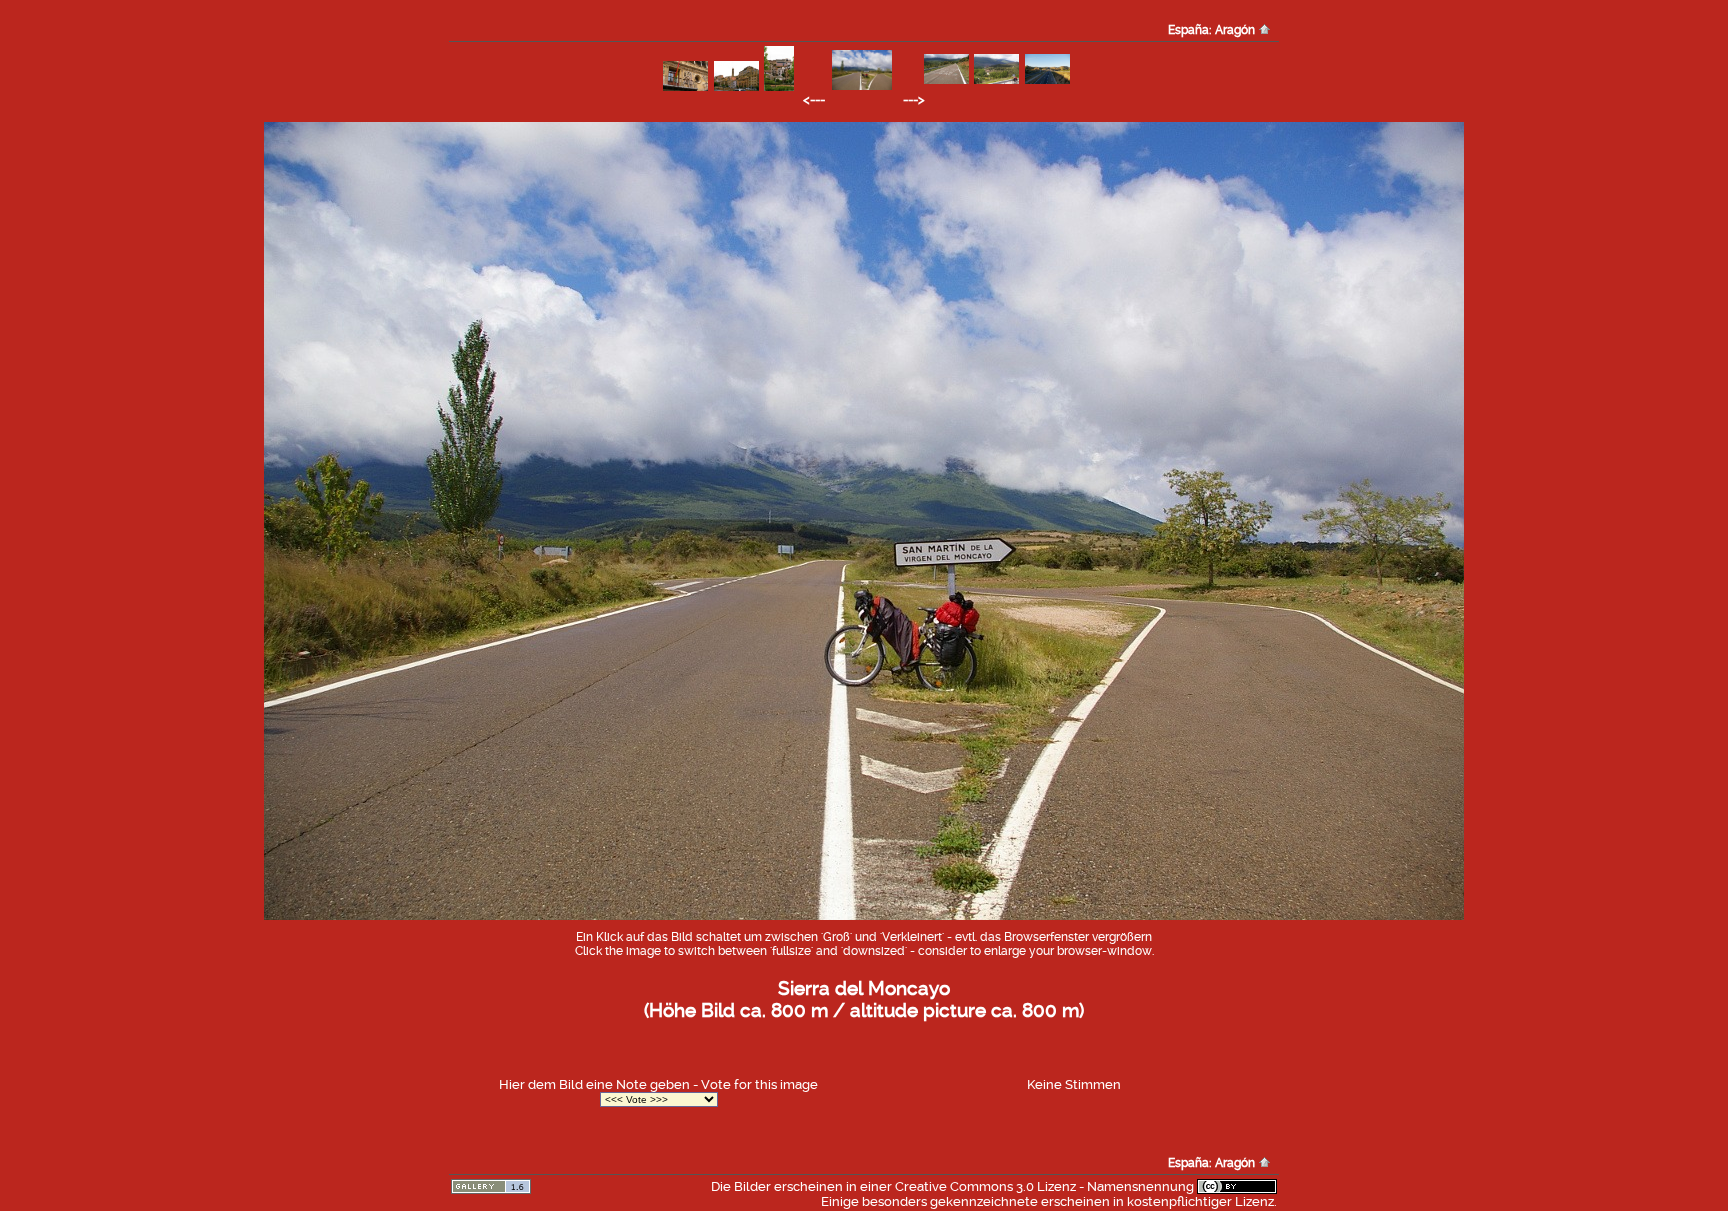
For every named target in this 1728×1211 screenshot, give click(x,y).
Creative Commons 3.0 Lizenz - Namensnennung (1044, 1186)
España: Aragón (1213, 30)
